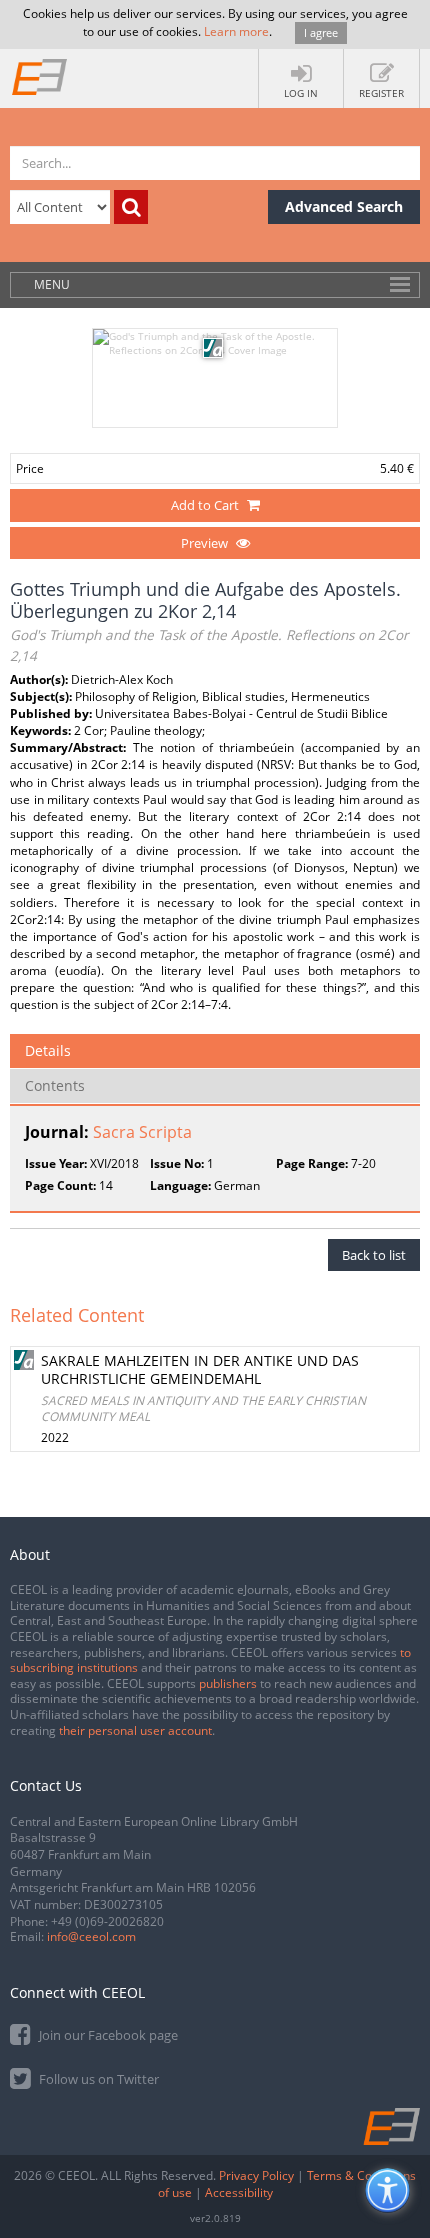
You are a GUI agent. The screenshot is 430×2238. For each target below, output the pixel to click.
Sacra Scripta (142, 1132)
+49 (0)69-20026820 (107, 1921)
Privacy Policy (256, 2175)
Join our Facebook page (107, 2035)
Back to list (374, 1255)
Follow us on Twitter (97, 2079)
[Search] (131, 207)
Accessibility (239, 2192)
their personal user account (135, 1730)
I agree (321, 32)
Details (48, 1050)
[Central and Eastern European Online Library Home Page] (40, 76)
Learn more (236, 31)
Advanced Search (344, 206)
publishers (228, 1683)
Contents (55, 1085)
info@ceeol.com (91, 1936)
